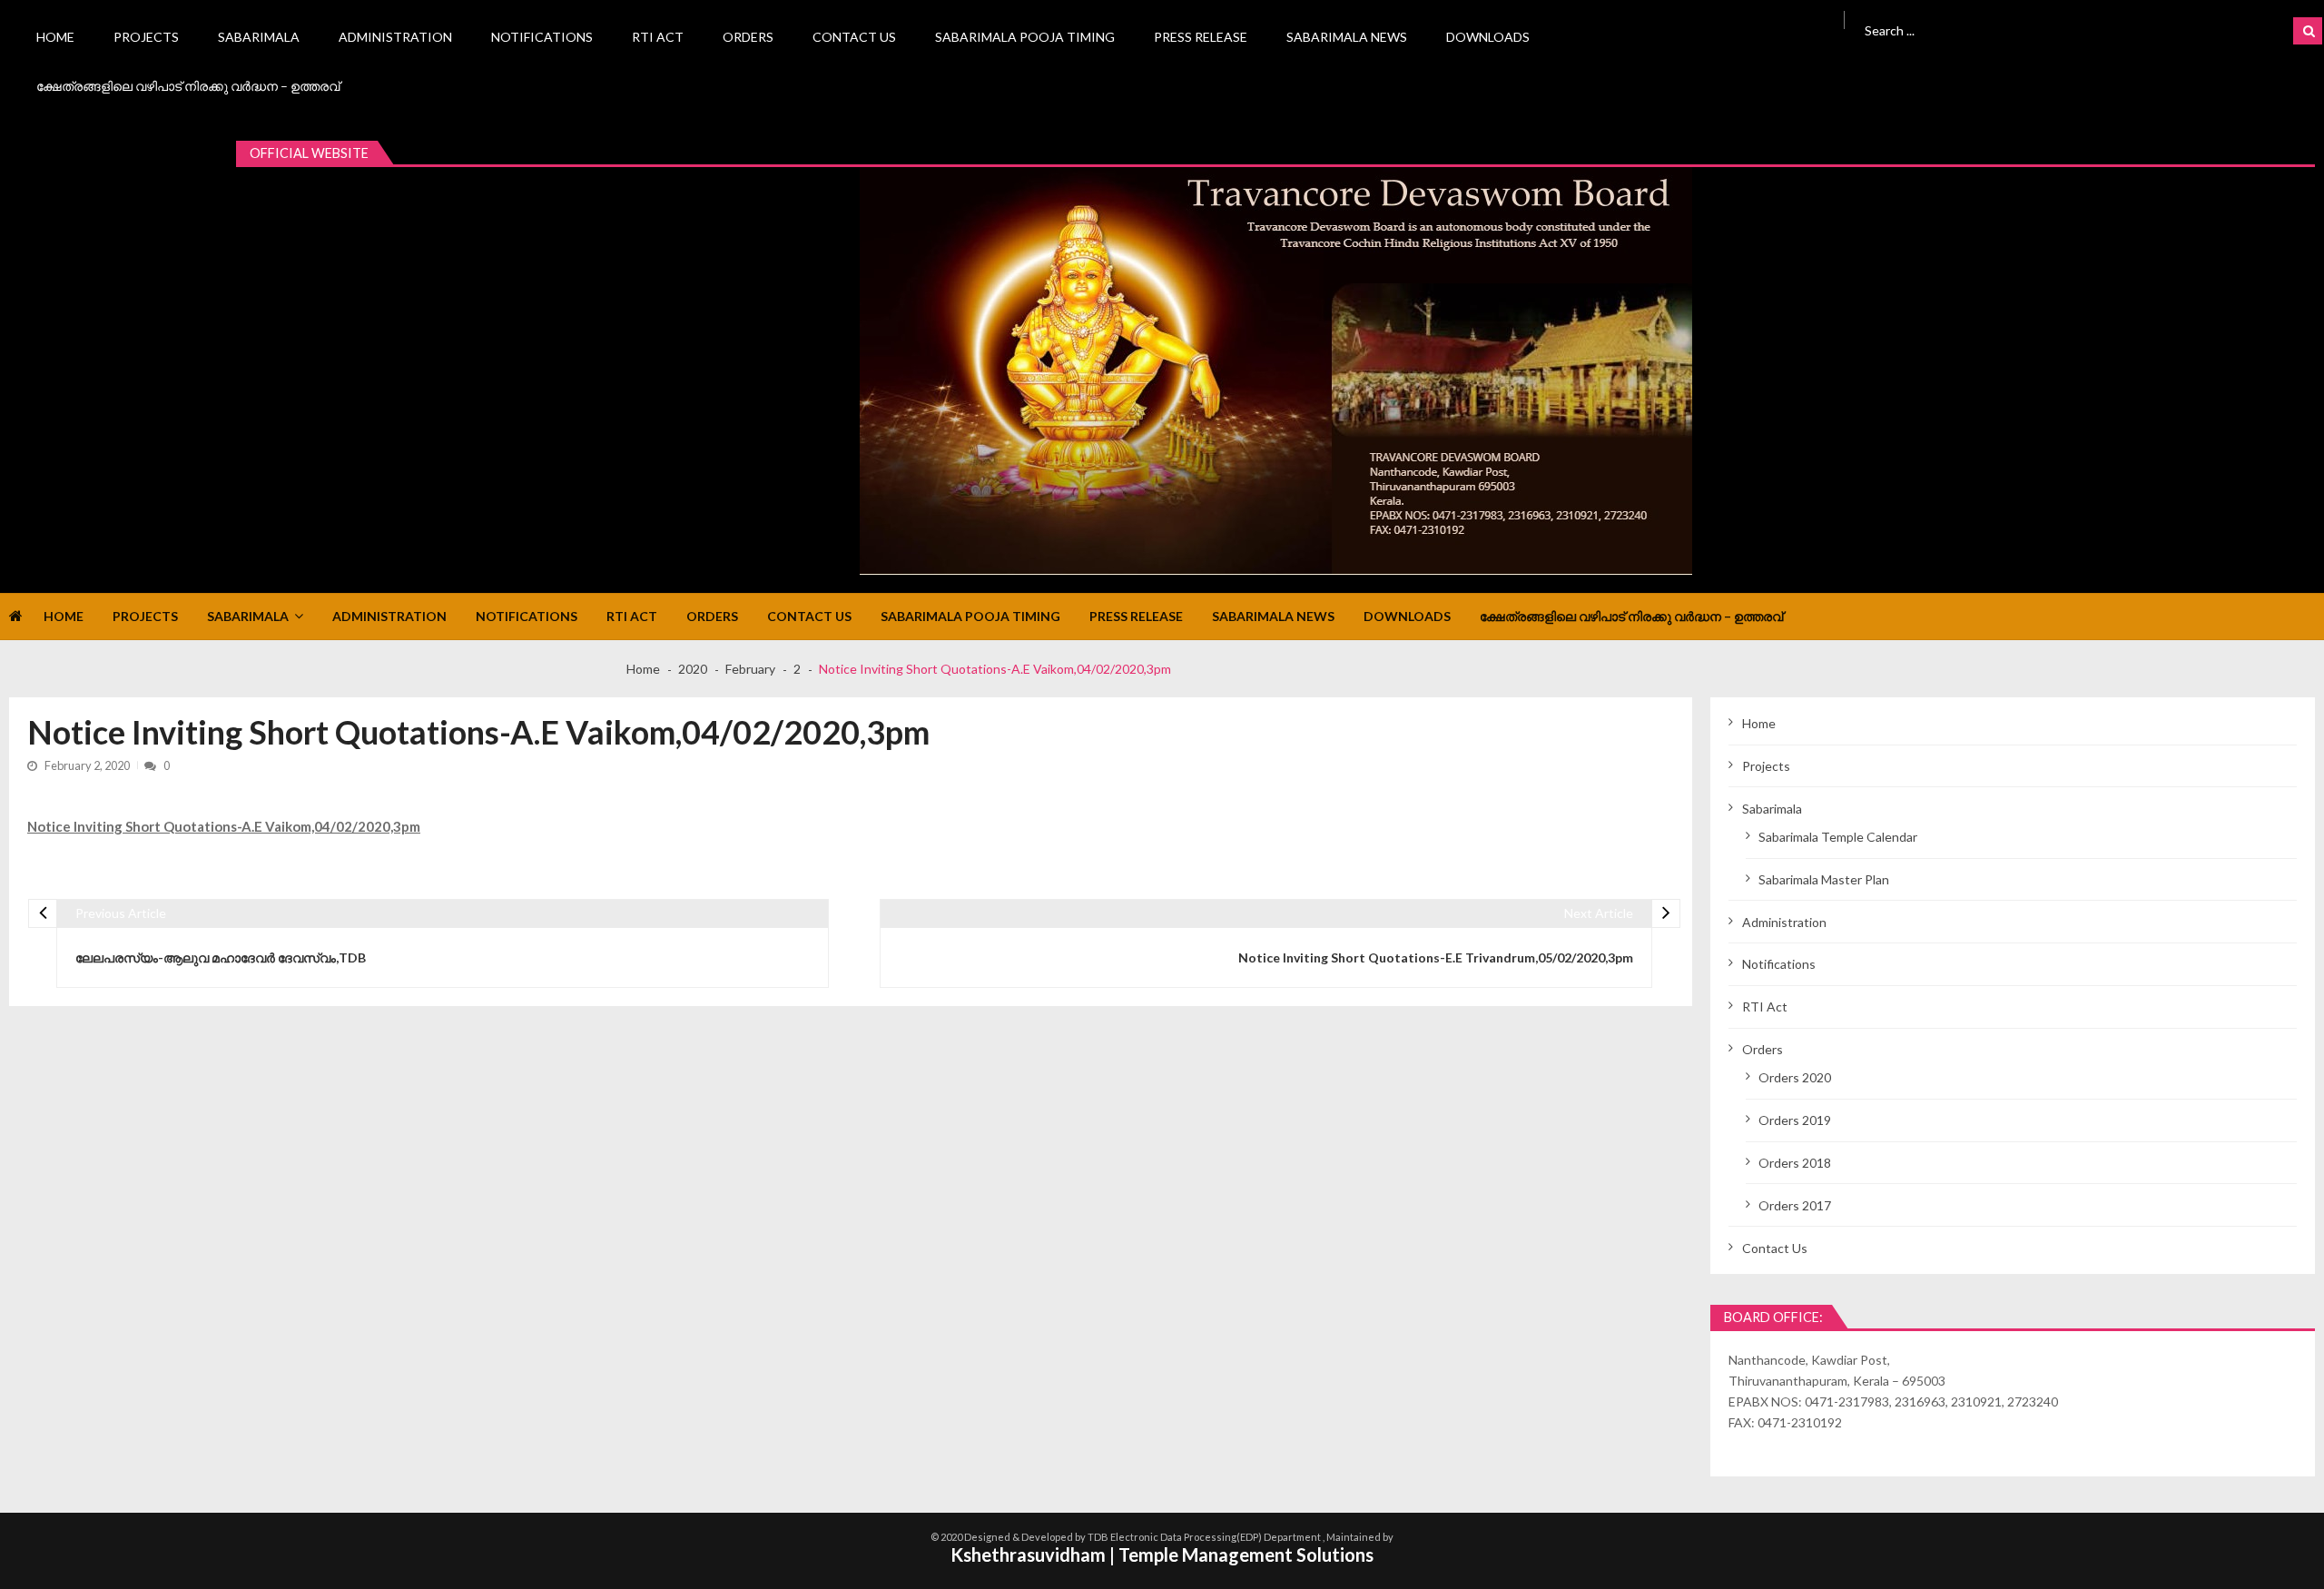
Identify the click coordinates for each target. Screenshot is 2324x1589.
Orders (748, 37)
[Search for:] (2026, 29)
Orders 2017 (1795, 1205)
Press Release (1201, 37)
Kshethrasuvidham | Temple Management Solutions (1162, 1554)
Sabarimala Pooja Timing (1025, 37)
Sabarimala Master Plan (1824, 879)
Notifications (542, 37)
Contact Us (854, 37)
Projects (146, 37)
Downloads (1488, 37)
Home (55, 37)
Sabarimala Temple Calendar (1838, 837)
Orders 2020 (1795, 1077)
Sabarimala (259, 37)
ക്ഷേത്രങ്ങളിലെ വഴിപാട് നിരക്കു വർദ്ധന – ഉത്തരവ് (188, 86)
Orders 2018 (1795, 1163)
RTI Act (658, 37)
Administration (395, 37)
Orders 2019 (1795, 1120)
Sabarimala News (1347, 37)
